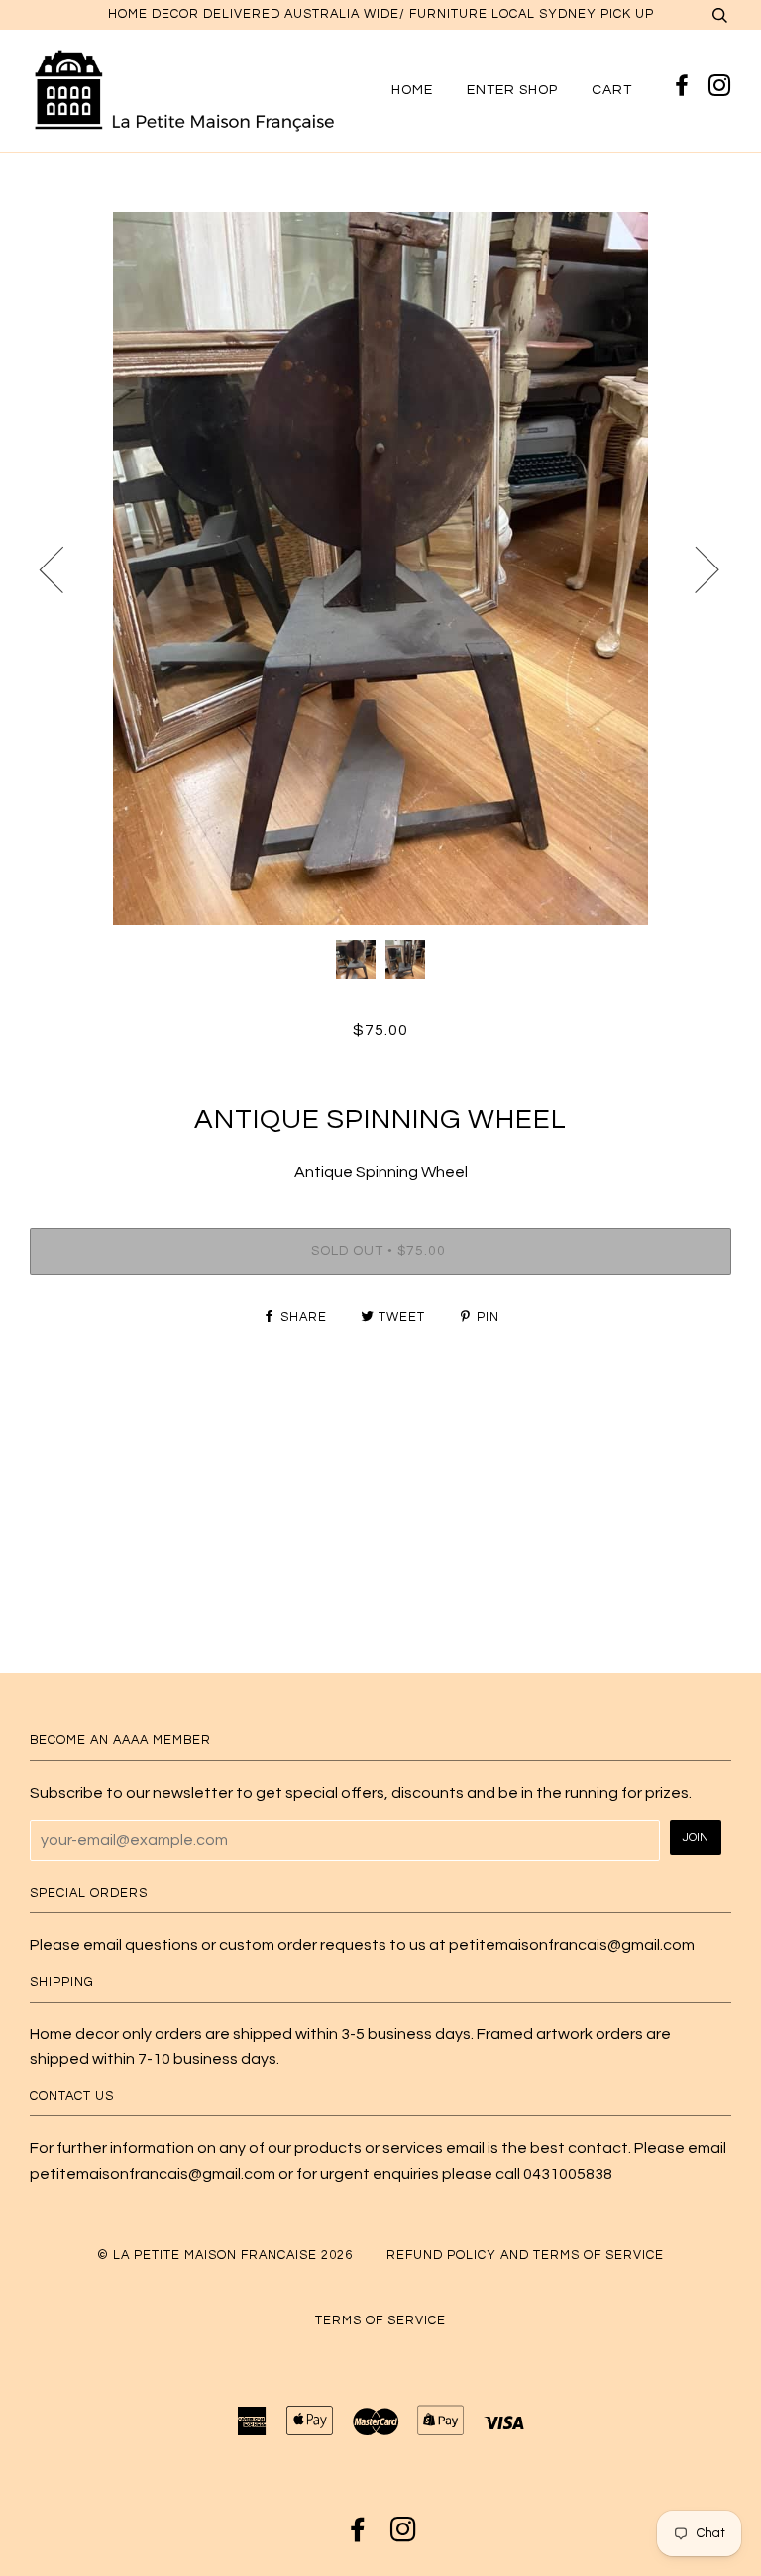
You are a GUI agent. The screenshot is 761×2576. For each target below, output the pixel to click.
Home (412, 90)
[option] (380, 568)
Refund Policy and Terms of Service (525, 2256)
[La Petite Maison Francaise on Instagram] (720, 87)
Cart (612, 90)
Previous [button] (63, 568)
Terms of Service (380, 2321)
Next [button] (695, 568)
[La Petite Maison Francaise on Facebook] (685, 87)
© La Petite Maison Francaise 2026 (225, 2256)
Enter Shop (512, 90)
